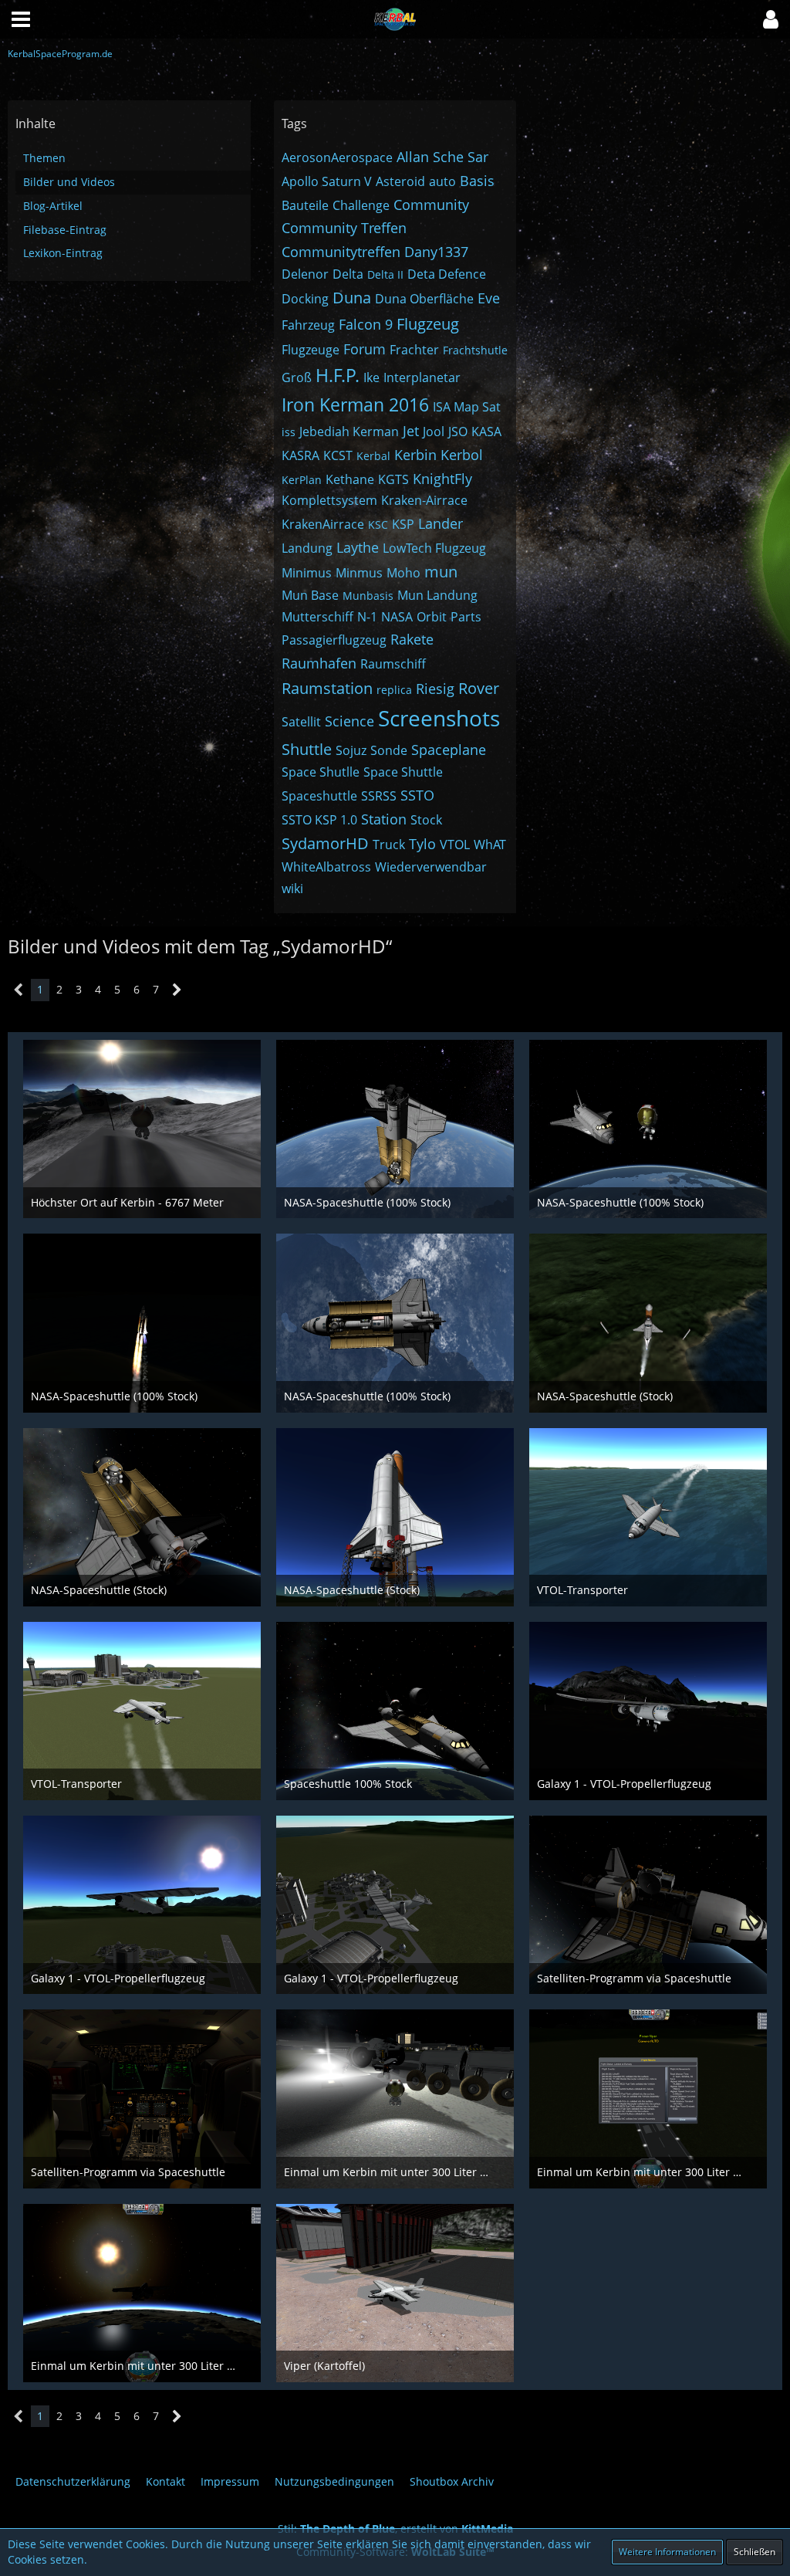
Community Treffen (344, 228)
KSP (403, 524)
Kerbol (462, 455)
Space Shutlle (321, 772)
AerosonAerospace (337, 157)
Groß (297, 377)
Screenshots (439, 718)
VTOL (455, 845)
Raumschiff (393, 664)
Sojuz (351, 750)
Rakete (412, 639)
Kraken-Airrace (424, 500)
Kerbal (373, 456)
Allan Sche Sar (442, 157)
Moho (403, 573)
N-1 (367, 617)
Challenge (361, 205)
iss (289, 432)
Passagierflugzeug (334, 640)
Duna (352, 298)
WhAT (490, 845)
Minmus (359, 573)
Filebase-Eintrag (65, 230)
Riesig (435, 689)
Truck (389, 845)
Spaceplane (449, 750)
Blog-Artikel (53, 206)
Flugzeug (428, 324)
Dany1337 (436, 252)
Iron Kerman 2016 (355, 405)
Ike (371, 377)
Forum (365, 349)
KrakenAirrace (323, 524)
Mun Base (310, 595)
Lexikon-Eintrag (63, 253)
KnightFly (442, 479)
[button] (771, 19)
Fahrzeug (308, 325)
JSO (458, 432)
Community (431, 205)
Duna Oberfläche (424, 299)
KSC (378, 525)
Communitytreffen (341, 252)
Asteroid (400, 181)
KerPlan (302, 480)
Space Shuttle (403, 772)
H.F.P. (338, 375)
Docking (305, 299)
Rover (479, 688)
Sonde (389, 750)
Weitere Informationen (667, 2552)
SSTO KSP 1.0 (319, 820)
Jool (434, 432)
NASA (397, 617)
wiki (292, 889)
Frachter (414, 350)
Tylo (422, 844)
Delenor (305, 274)
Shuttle (307, 749)
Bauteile (305, 205)
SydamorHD (325, 843)
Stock (426, 820)
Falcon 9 (366, 324)
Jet (411, 431)
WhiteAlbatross (326, 867)
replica (394, 690)
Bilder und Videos (69, 182)
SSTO (417, 795)
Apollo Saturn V (327, 181)
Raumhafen (319, 663)
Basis (477, 181)
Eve (489, 298)
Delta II (385, 274)
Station (384, 819)
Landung (307, 548)
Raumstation (327, 688)
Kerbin (415, 455)
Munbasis (368, 596)
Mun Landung (437, 595)
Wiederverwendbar (431, 867)
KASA (486, 432)
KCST (338, 455)
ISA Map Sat (467, 407)
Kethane (350, 479)
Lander (441, 523)
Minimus (307, 573)
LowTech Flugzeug (434, 548)
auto (442, 181)
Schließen (755, 2552)
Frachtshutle (475, 350)
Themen (44, 158)
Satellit (301, 722)
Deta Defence (447, 274)
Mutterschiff (317, 617)
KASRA (300, 455)
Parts (466, 617)
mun (441, 572)
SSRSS (379, 796)
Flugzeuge (311, 350)
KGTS (393, 479)
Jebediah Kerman (349, 432)
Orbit (432, 617)
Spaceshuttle (319, 796)
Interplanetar (422, 377)
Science (349, 721)
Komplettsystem (329, 500)
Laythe (358, 547)
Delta (348, 274)
